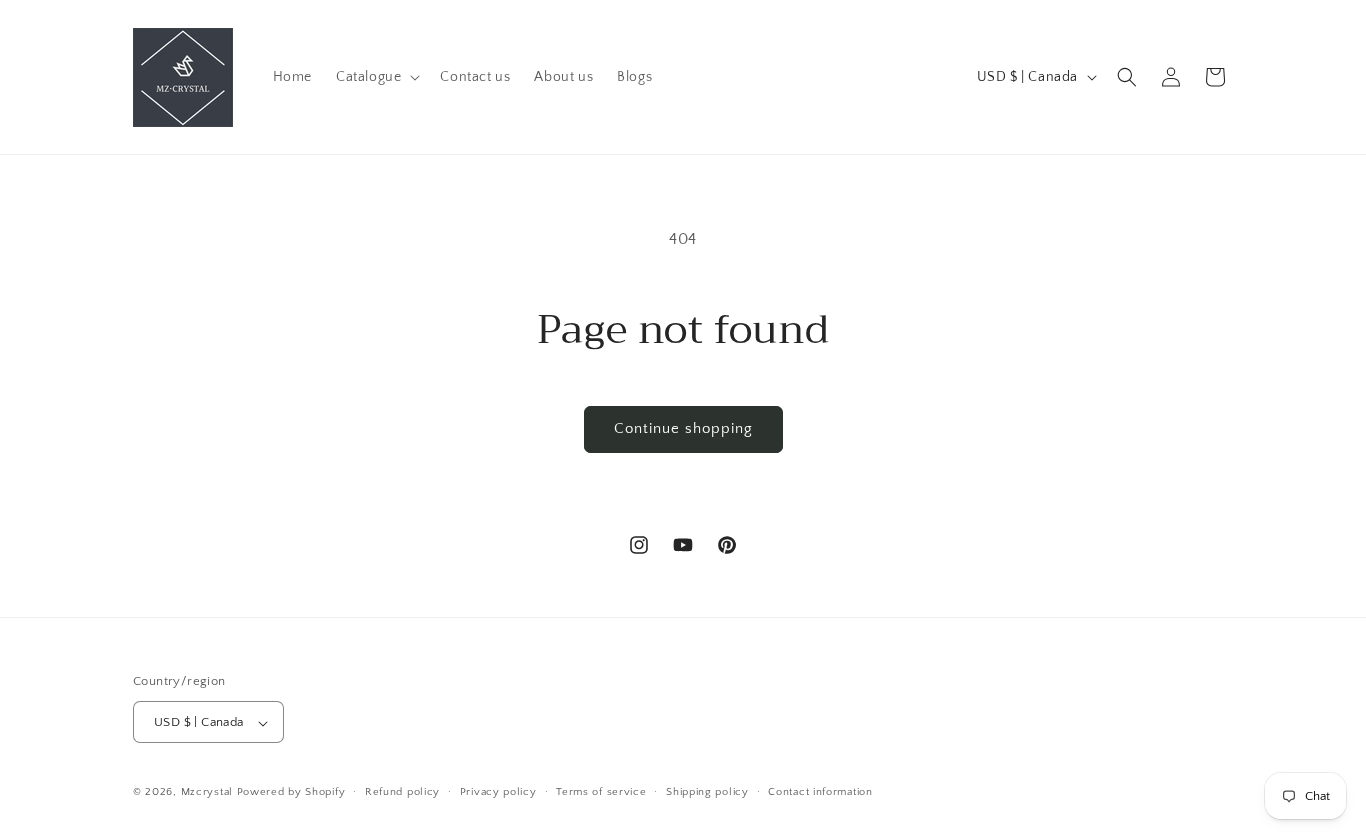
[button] (376, 77)
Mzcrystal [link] (207, 793)
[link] (183, 77)
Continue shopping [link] (683, 428)
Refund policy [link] (402, 792)
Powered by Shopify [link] (291, 793)
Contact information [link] (820, 792)
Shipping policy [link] (707, 792)
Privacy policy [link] (498, 792)
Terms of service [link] (601, 792)
